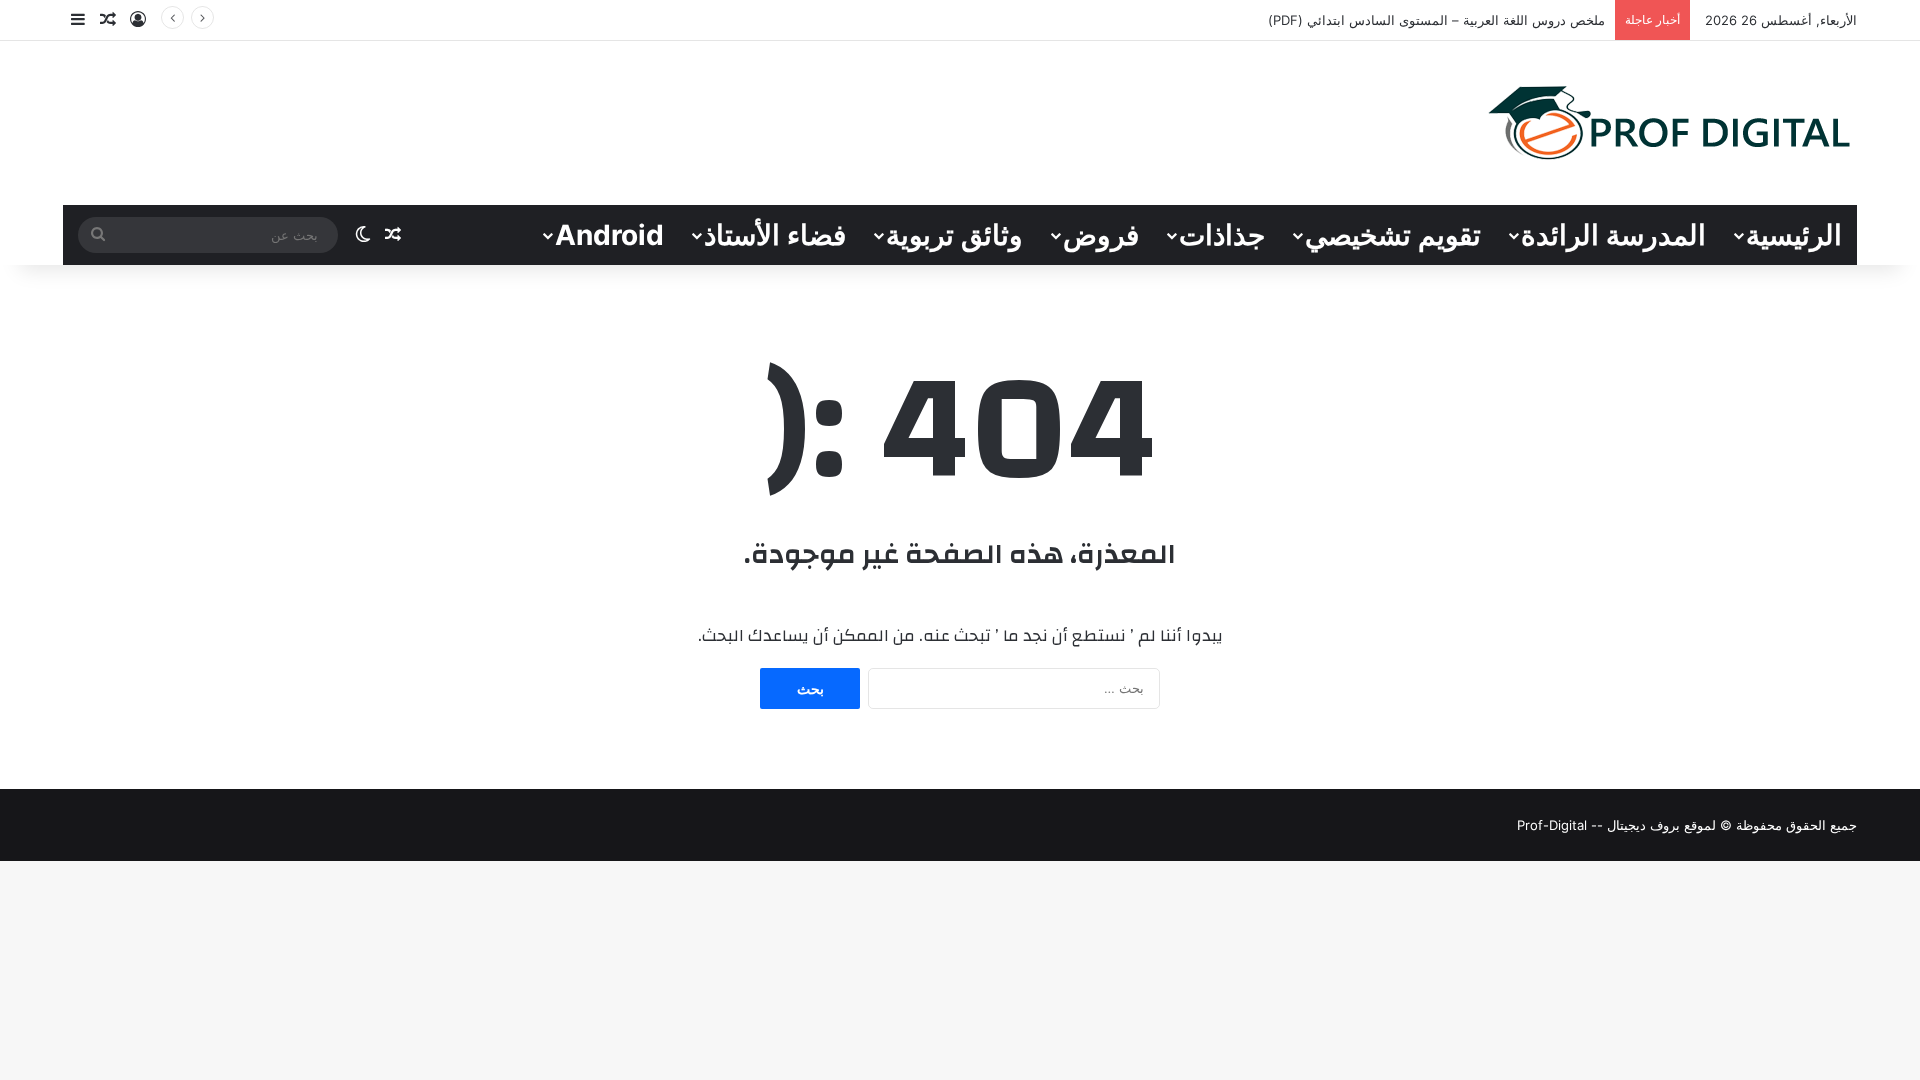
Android (609, 235)
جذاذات (1222, 235)
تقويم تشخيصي (1393, 235)
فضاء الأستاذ (775, 235)
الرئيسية (1794, 235)
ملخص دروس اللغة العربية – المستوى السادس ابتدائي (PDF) (1436, 20)
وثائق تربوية (954, 235)
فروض (1101, 235)
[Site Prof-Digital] (1670, 123)
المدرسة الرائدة (1613, 235)
